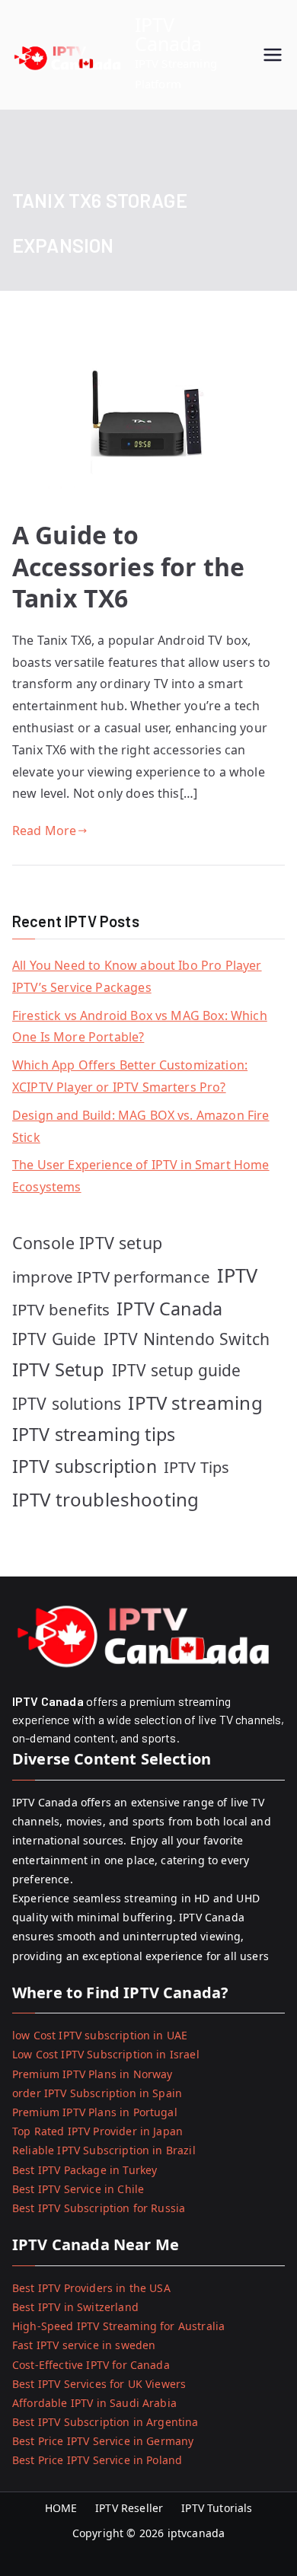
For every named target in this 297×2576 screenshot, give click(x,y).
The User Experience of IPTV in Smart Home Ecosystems (141, 1176)
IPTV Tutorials (217, 2508)
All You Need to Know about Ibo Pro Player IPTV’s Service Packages (137, 976)
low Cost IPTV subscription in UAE (100, 2035)
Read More (44, 831)
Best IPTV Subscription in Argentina (105, 2422)
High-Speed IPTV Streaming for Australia (118, 2326)
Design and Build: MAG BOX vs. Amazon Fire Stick (141, 1126)
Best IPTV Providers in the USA (91, 2288)
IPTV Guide (54, 1339)
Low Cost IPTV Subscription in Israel (106, 2054)
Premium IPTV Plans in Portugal (95, 2112)
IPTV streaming (195, 1403)
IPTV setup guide (177, 1370)
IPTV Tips (196, 1467)
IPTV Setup (59, 1369)
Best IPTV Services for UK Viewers (99, 2384)
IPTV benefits (61, 1309)
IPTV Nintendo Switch (187, 1339)
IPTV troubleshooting (105, 1499)
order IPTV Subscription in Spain (97, 2093)
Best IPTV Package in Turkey (85, 2170)
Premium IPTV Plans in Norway (92, 2074)
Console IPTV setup (87, 1243)
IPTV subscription (85, 1466)
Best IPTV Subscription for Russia (99, 2208)
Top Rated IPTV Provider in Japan (97, 2131)
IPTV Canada (169, 34)
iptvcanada (196, 2533)
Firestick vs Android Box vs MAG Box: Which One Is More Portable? (140, 1027)
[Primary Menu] (273, 55)
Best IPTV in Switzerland (75, 2307)
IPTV (238, 1275)
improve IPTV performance (111, 1277)
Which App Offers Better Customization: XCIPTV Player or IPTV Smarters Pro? (130, 1076)
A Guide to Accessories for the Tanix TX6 (128, 566)
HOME (61, 2508)
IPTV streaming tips (94, 1434)
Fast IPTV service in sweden (84, 2345)
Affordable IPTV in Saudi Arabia (94, 2403)
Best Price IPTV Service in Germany (103, 2441)
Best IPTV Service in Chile (78, 2189)
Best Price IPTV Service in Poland (97, 2460)
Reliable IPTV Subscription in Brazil (104, 2150)
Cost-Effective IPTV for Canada (91, 2365)
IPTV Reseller (129, 2508)
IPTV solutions (67, 1403)
